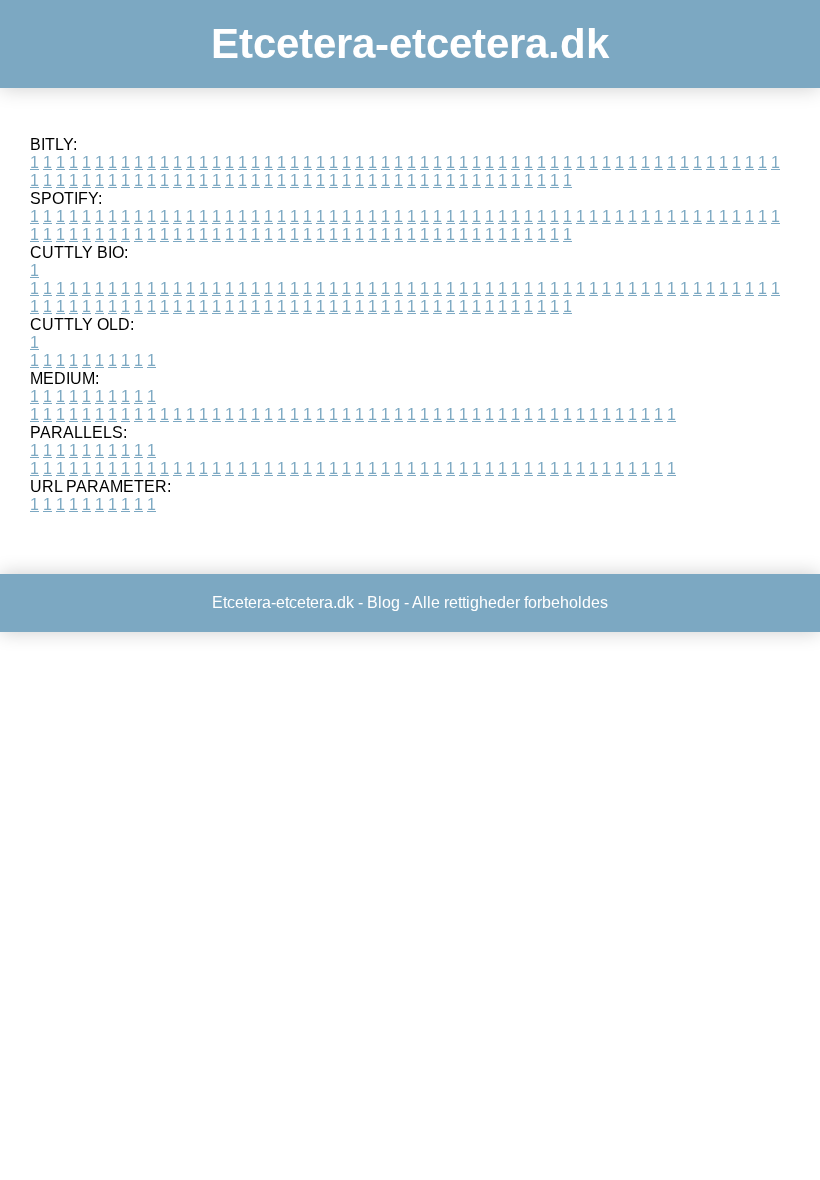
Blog (383, 602)
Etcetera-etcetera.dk (410, 43)
